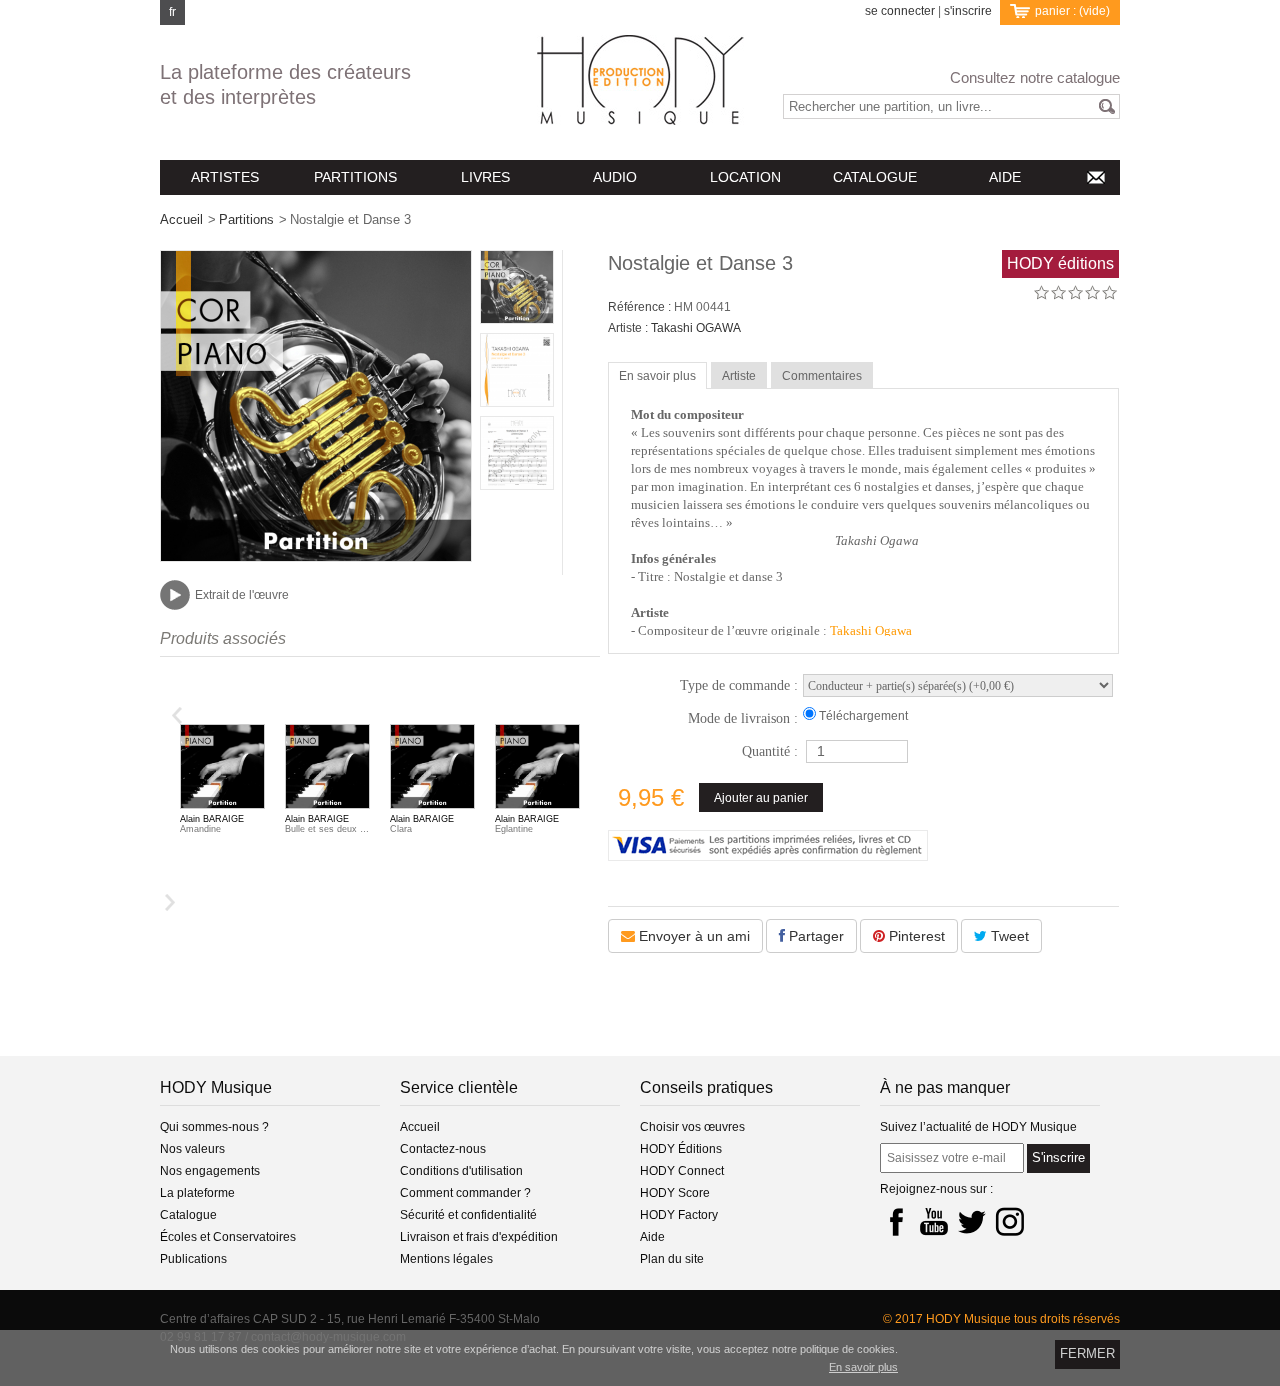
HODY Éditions (681, 1149)
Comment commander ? (465, 1193)
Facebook (896, 1221)
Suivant (168, 902)
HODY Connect (682, 1171)
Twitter (972, 1221)
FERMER (1087, 1353)
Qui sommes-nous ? (214, 1127)
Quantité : (770, 751)
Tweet (1008, 936)
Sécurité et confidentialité (468, 1215)
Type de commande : (739, 685)
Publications (193, 1259)
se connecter (900, 11)
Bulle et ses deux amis (327, 829)
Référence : (641, 307)
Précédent (178, 715)
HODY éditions (1060, 263)
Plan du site (672, 1259)
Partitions (246, 219)
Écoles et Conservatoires (228, 1237)
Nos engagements (210, 1171)
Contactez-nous (443, 1149)
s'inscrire (968, 11)
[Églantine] (537, 769)
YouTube (934, 1221)
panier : (1072, 11)
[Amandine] (222, 769)
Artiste (739, 376)
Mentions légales (446, 1259)
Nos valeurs (192, 1149)
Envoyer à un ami (692, 936)
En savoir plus (657, 376)
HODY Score (675, 1193)
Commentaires (822, 376)
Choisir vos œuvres (692, 1127)
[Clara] (432, 769)
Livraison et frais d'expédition (479, 1237)
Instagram (1010, 1221)
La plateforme (197, 1193)
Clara (401, 829)
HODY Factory (679, 1215)
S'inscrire (1058, 1157)
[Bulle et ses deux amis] (327, 769)
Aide (652, 1237)
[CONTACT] (1095, 177)
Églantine (514, 829)
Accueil (181, 219)
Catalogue (188, 1215)
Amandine (200, 829)
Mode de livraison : (743, 718)
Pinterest (915, 936)
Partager (814, 936)
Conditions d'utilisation (461, 1171)
